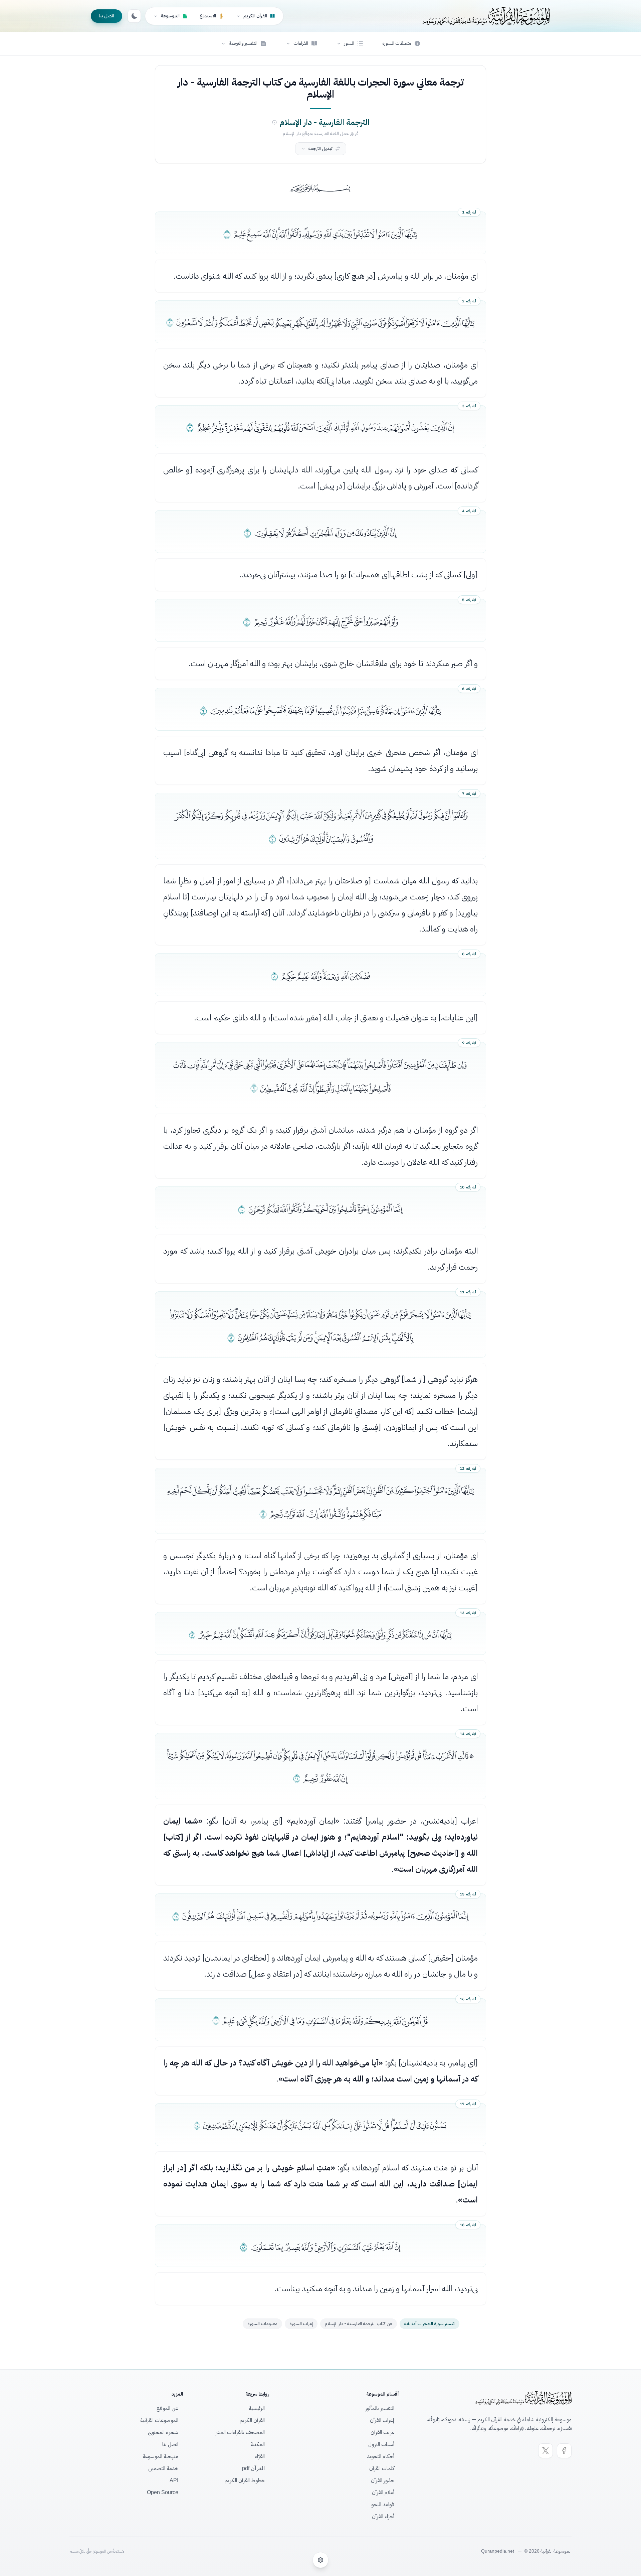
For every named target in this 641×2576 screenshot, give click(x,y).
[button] (350, 43)
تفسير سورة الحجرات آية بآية (430, 2324)
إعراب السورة (301, 2324)
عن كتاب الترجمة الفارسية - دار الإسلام (359, 2324)
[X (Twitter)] (546, 2451)
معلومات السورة (262, 2324)
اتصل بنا (106, 16)
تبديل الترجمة (320, 149)
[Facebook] (564, 2451)
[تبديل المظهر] (134, 16)
